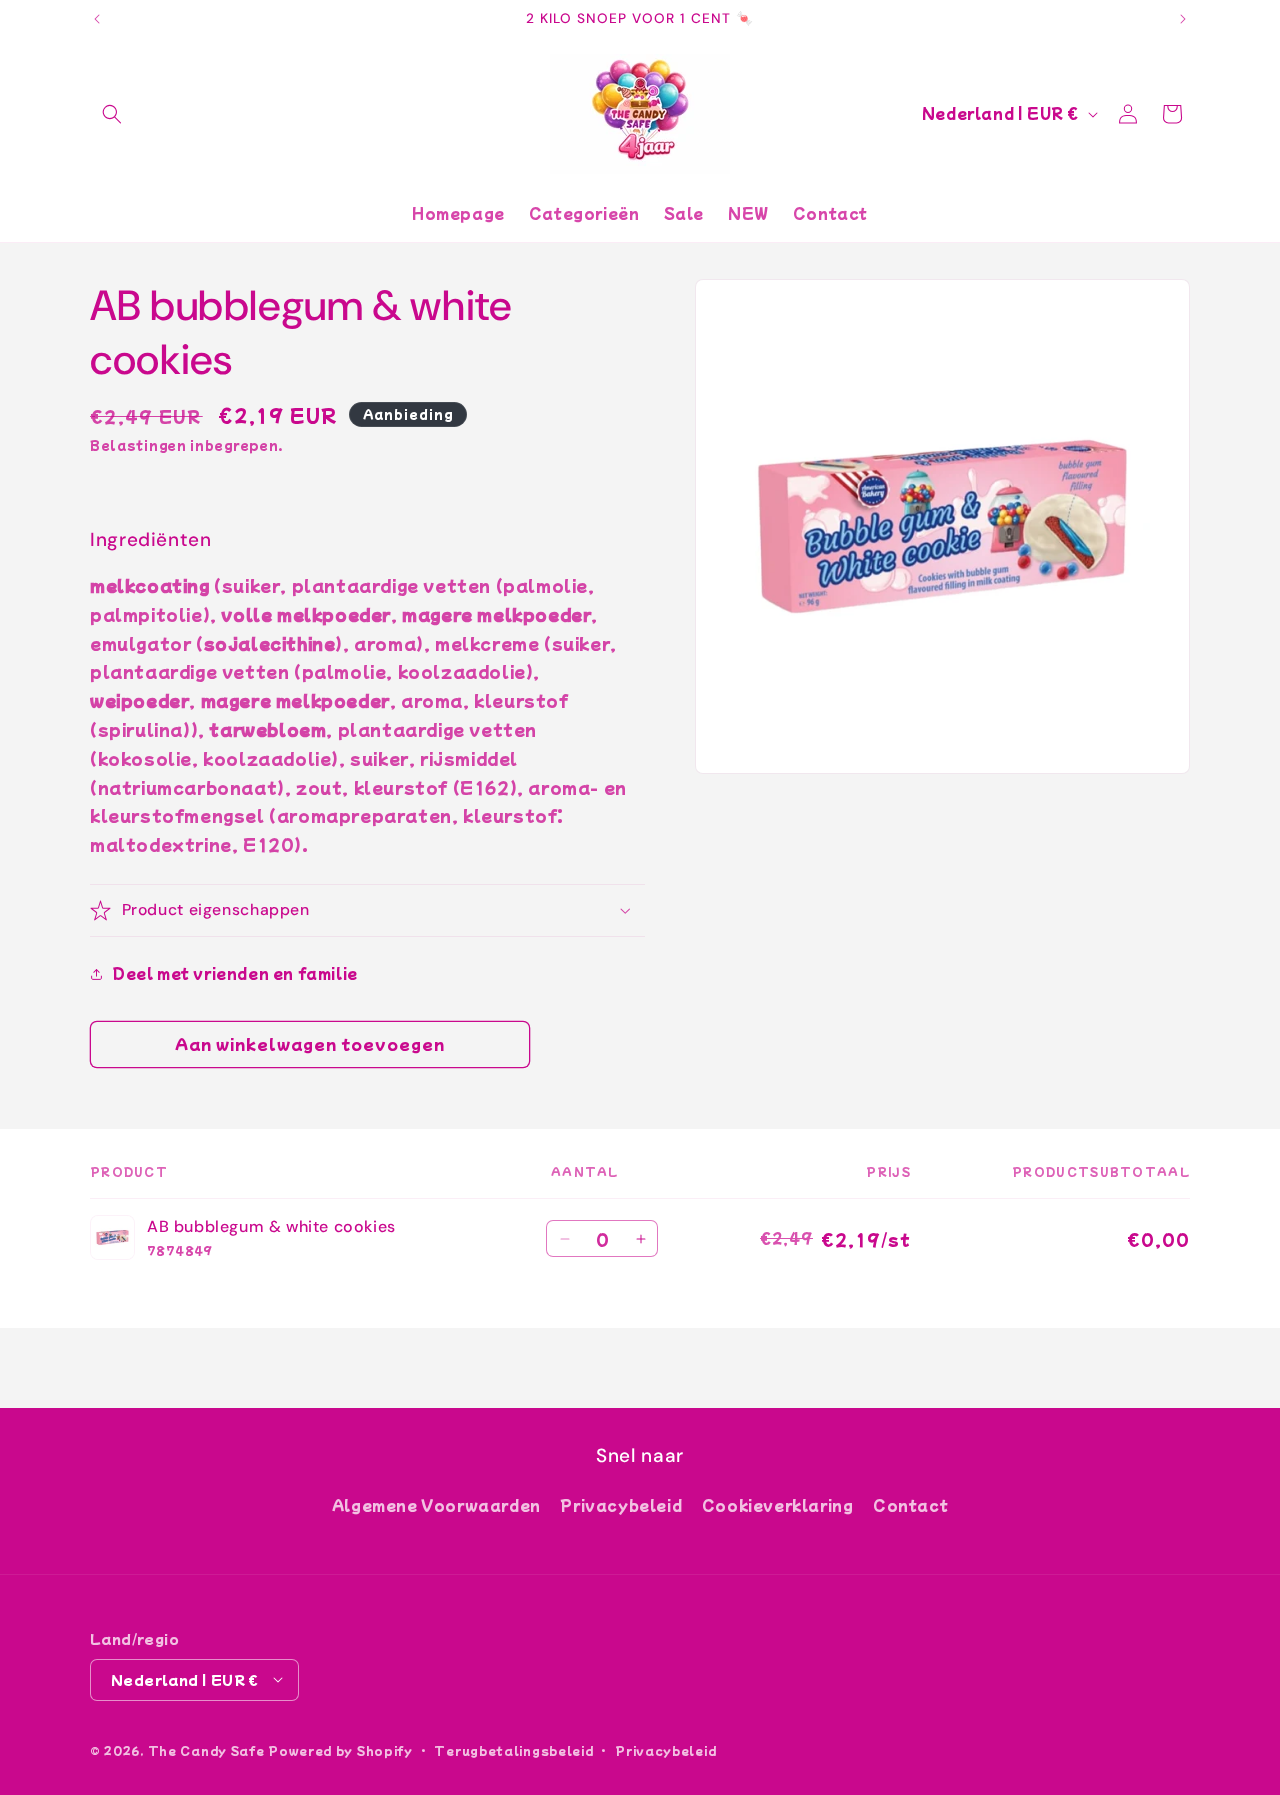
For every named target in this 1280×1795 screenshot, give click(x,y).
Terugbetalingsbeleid (513, 1749)
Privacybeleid (621, 1505)
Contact (910, 1505)
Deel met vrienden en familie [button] (235, 973)
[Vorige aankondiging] (97, 19)
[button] (112, 114)
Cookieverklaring (778, 1505)
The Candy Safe (206, 1749)
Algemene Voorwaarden (436, 1505)
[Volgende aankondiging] (1183, 19)
